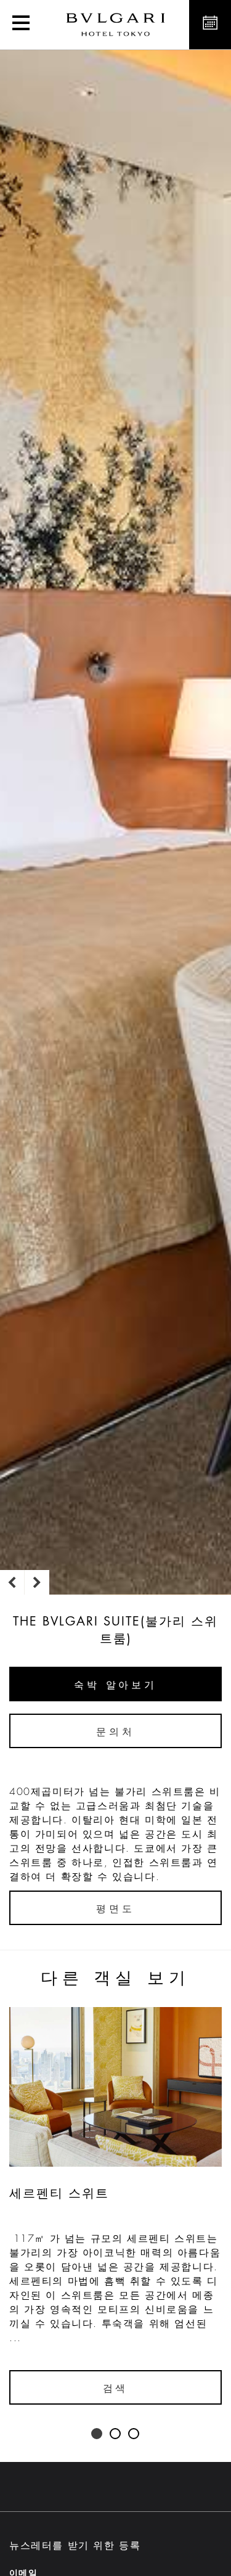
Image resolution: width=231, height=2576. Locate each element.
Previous (12, 1582)
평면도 (115, 1909)
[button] (21, 25)
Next (37, 1582)
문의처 (115, 1732)
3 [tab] (134, 2434)
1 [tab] (97, 2434)
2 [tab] (116, 2434)
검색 (116, 2389)
